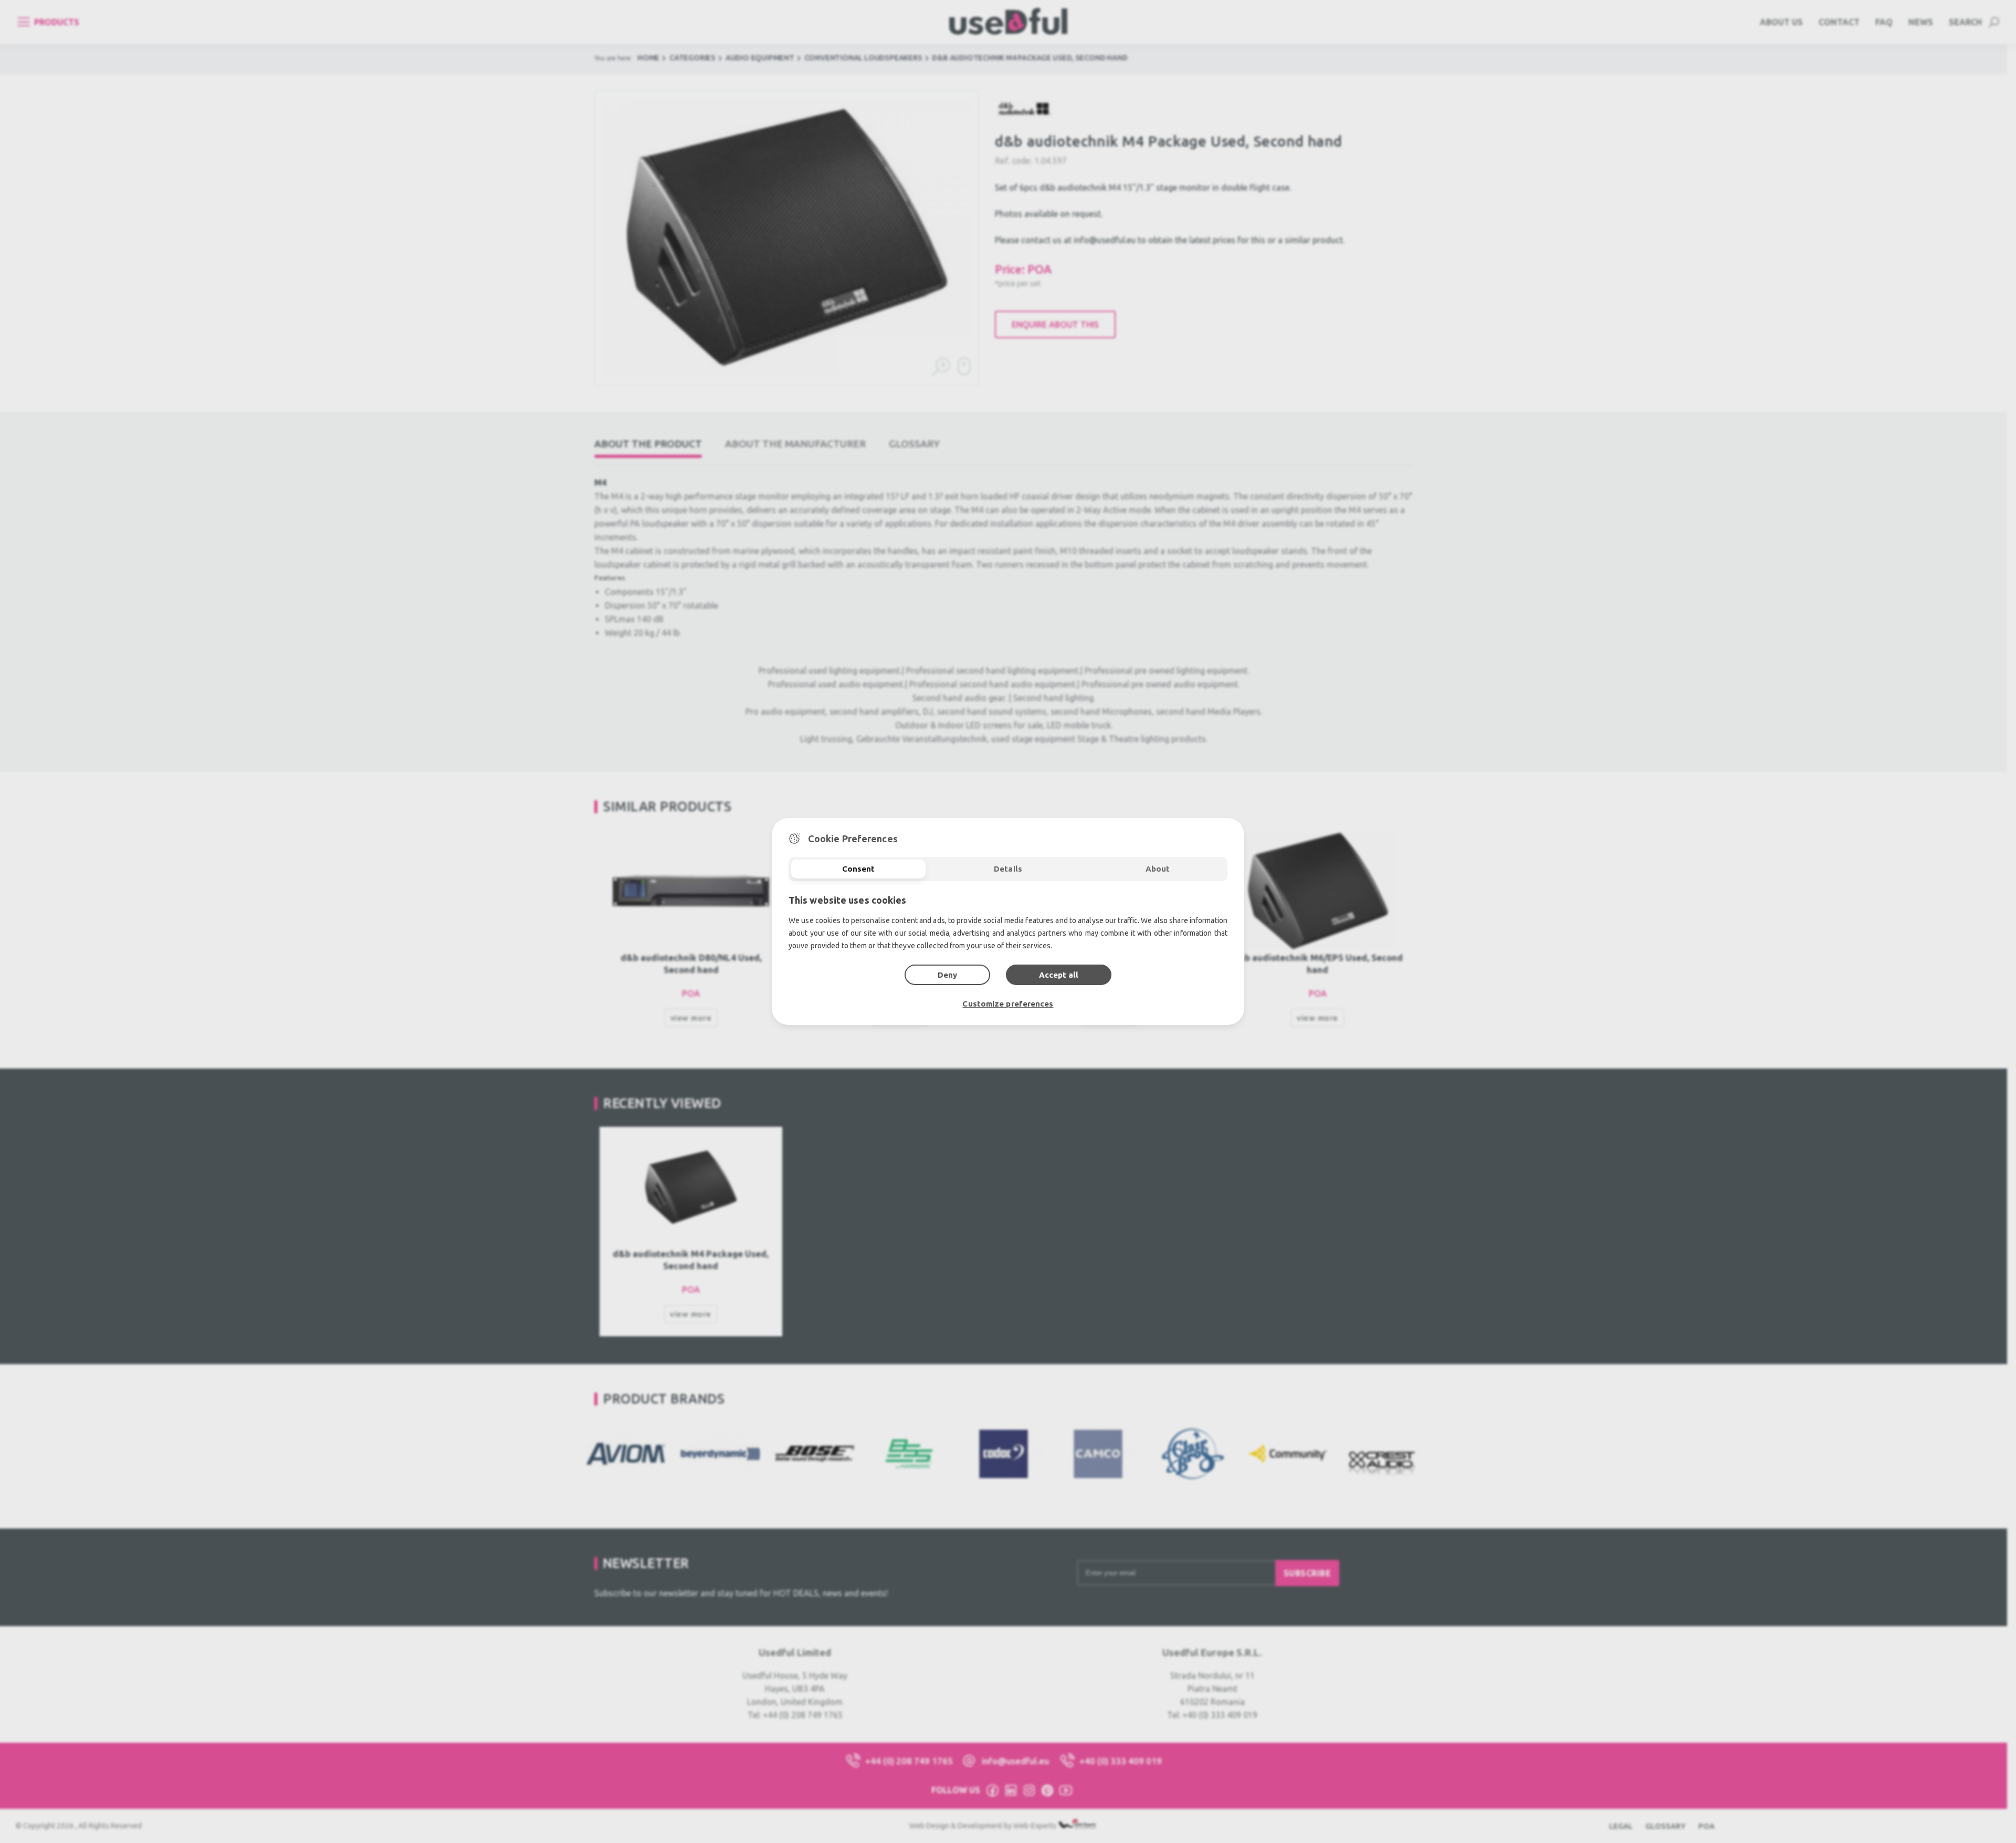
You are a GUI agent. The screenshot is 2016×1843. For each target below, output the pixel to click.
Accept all (1059, 975)
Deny (947, 975)
